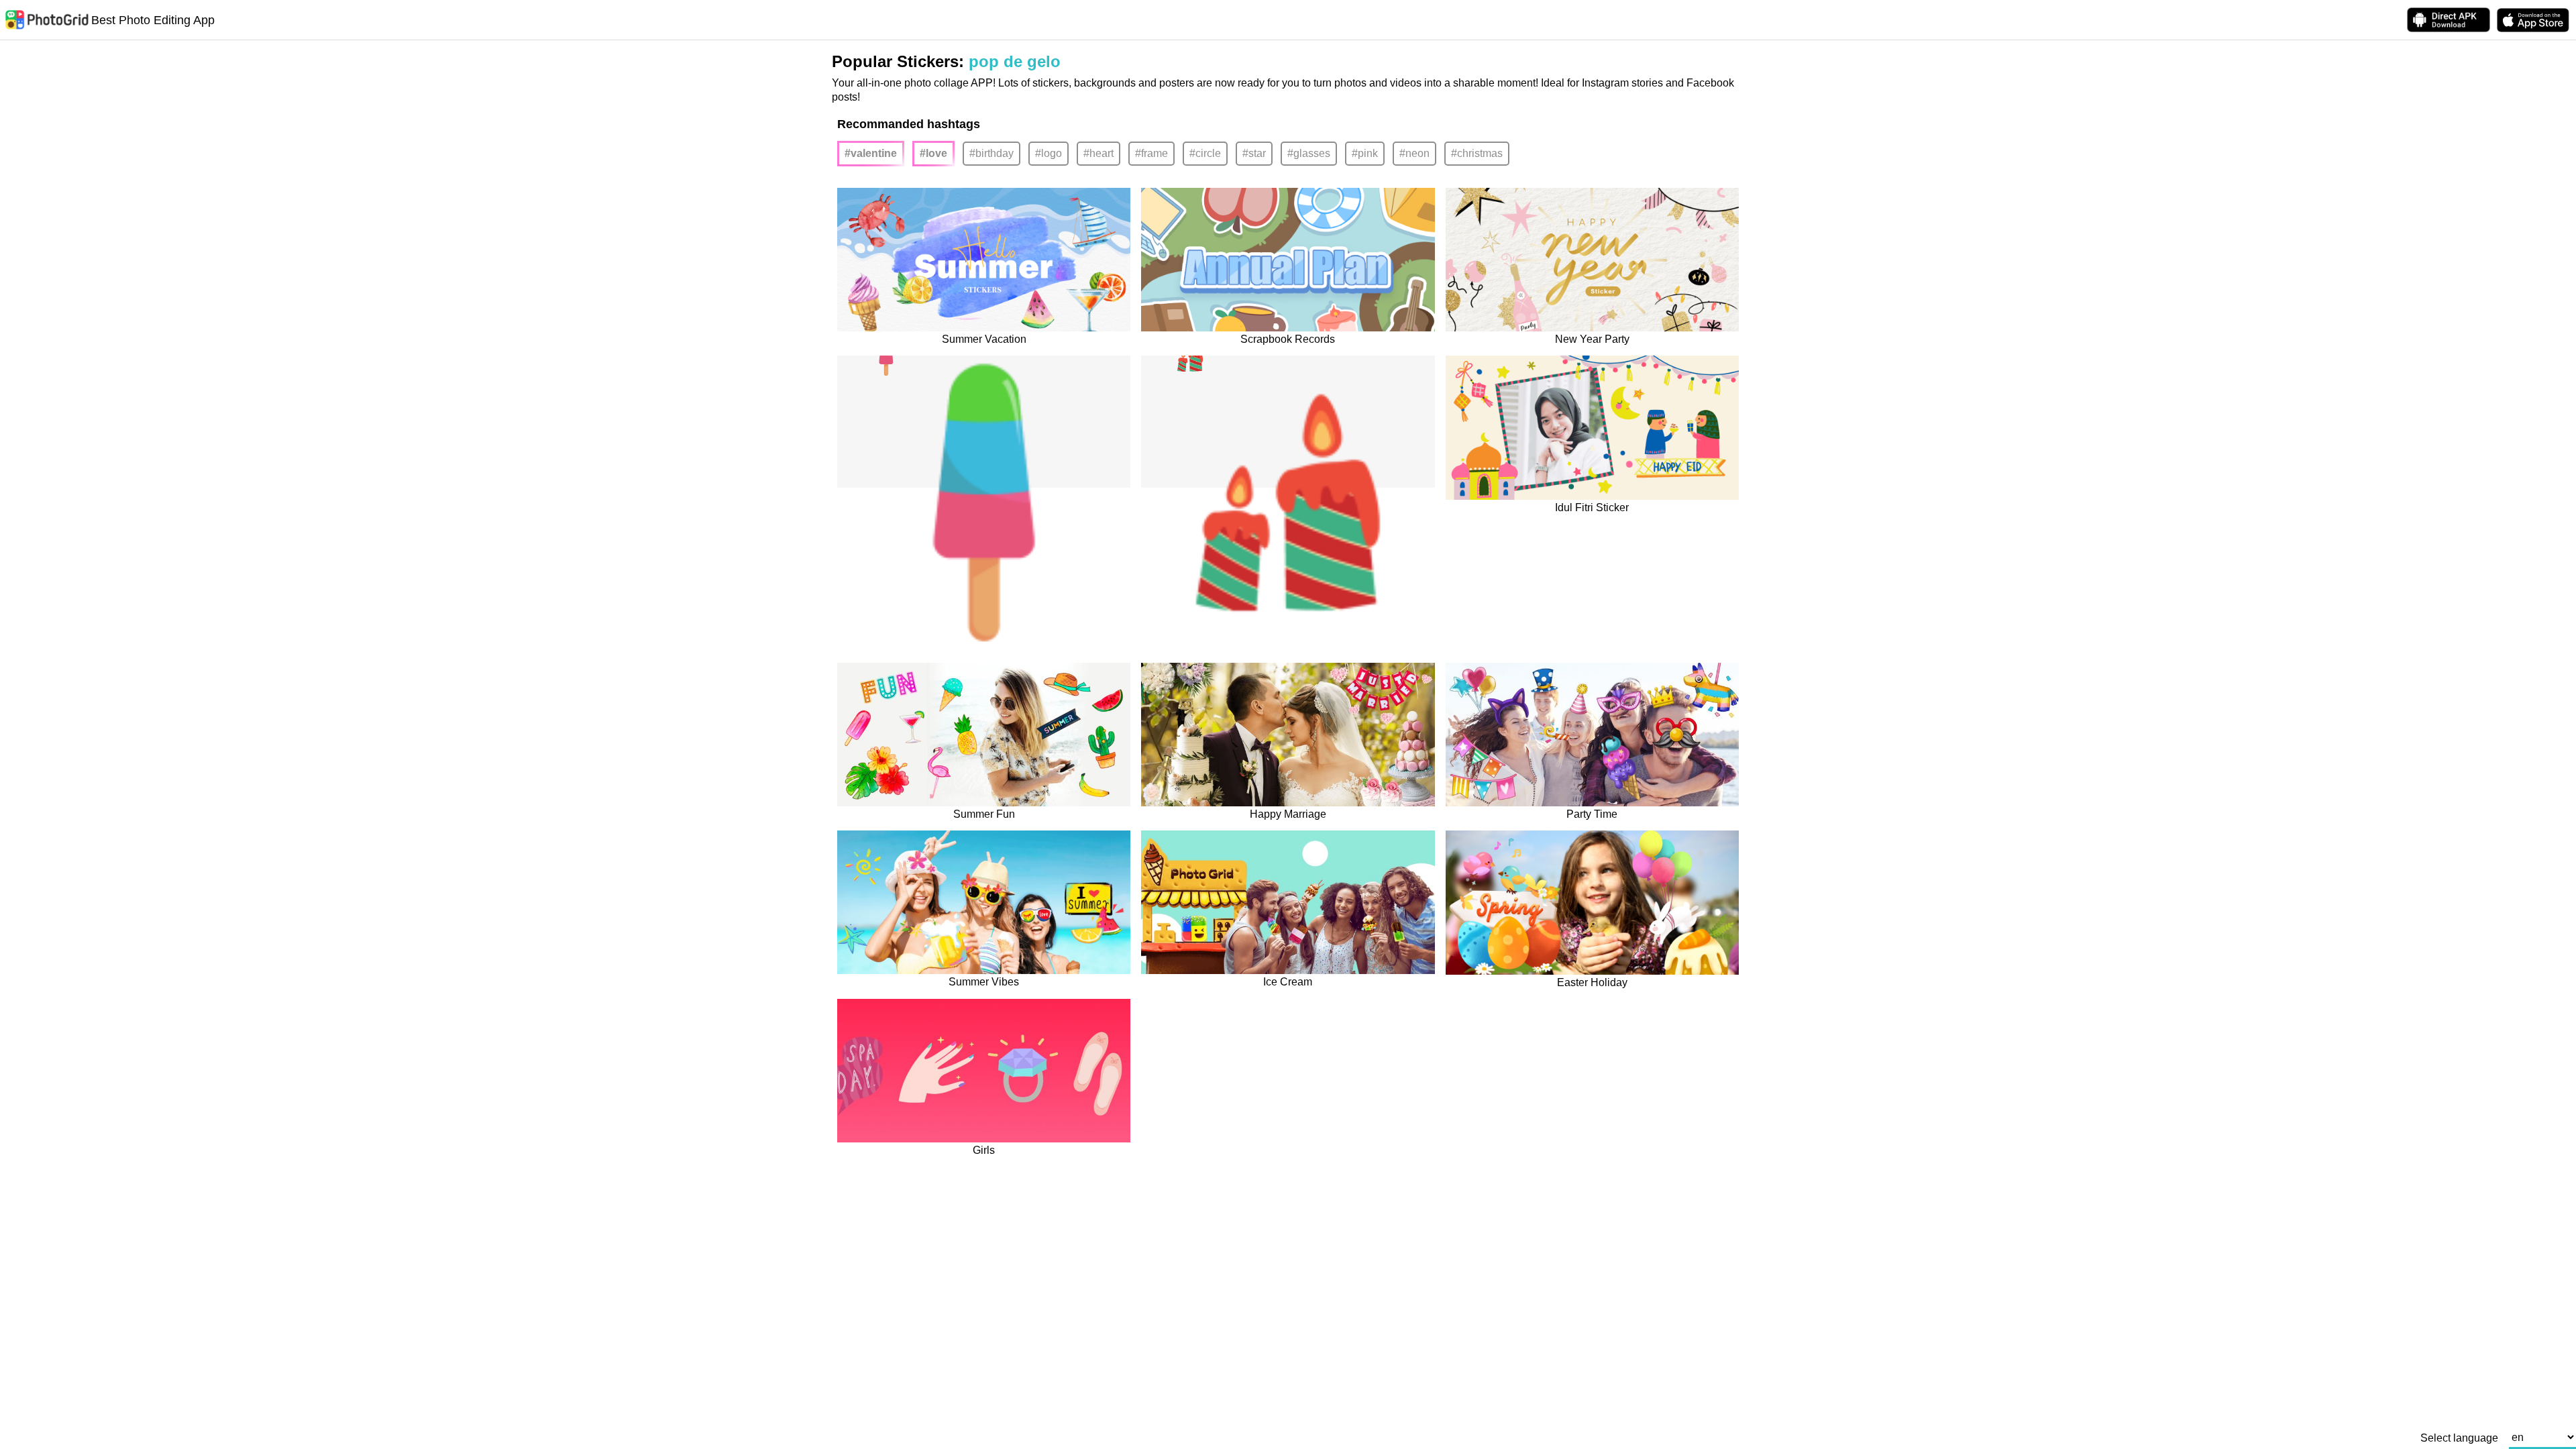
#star (1254, 153)
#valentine (871, 153)
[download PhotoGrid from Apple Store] (2533, 20)
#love (933, 153)
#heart (1098, 153)
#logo (1049, 153)
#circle (1205, 153)
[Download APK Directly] (2449, 20)
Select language (2459, 1438)
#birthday (991, 153)
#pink (1365, 153)
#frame (1151, 153)
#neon (1414, 153)
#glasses (1309, 153)
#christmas (1477, 153)
